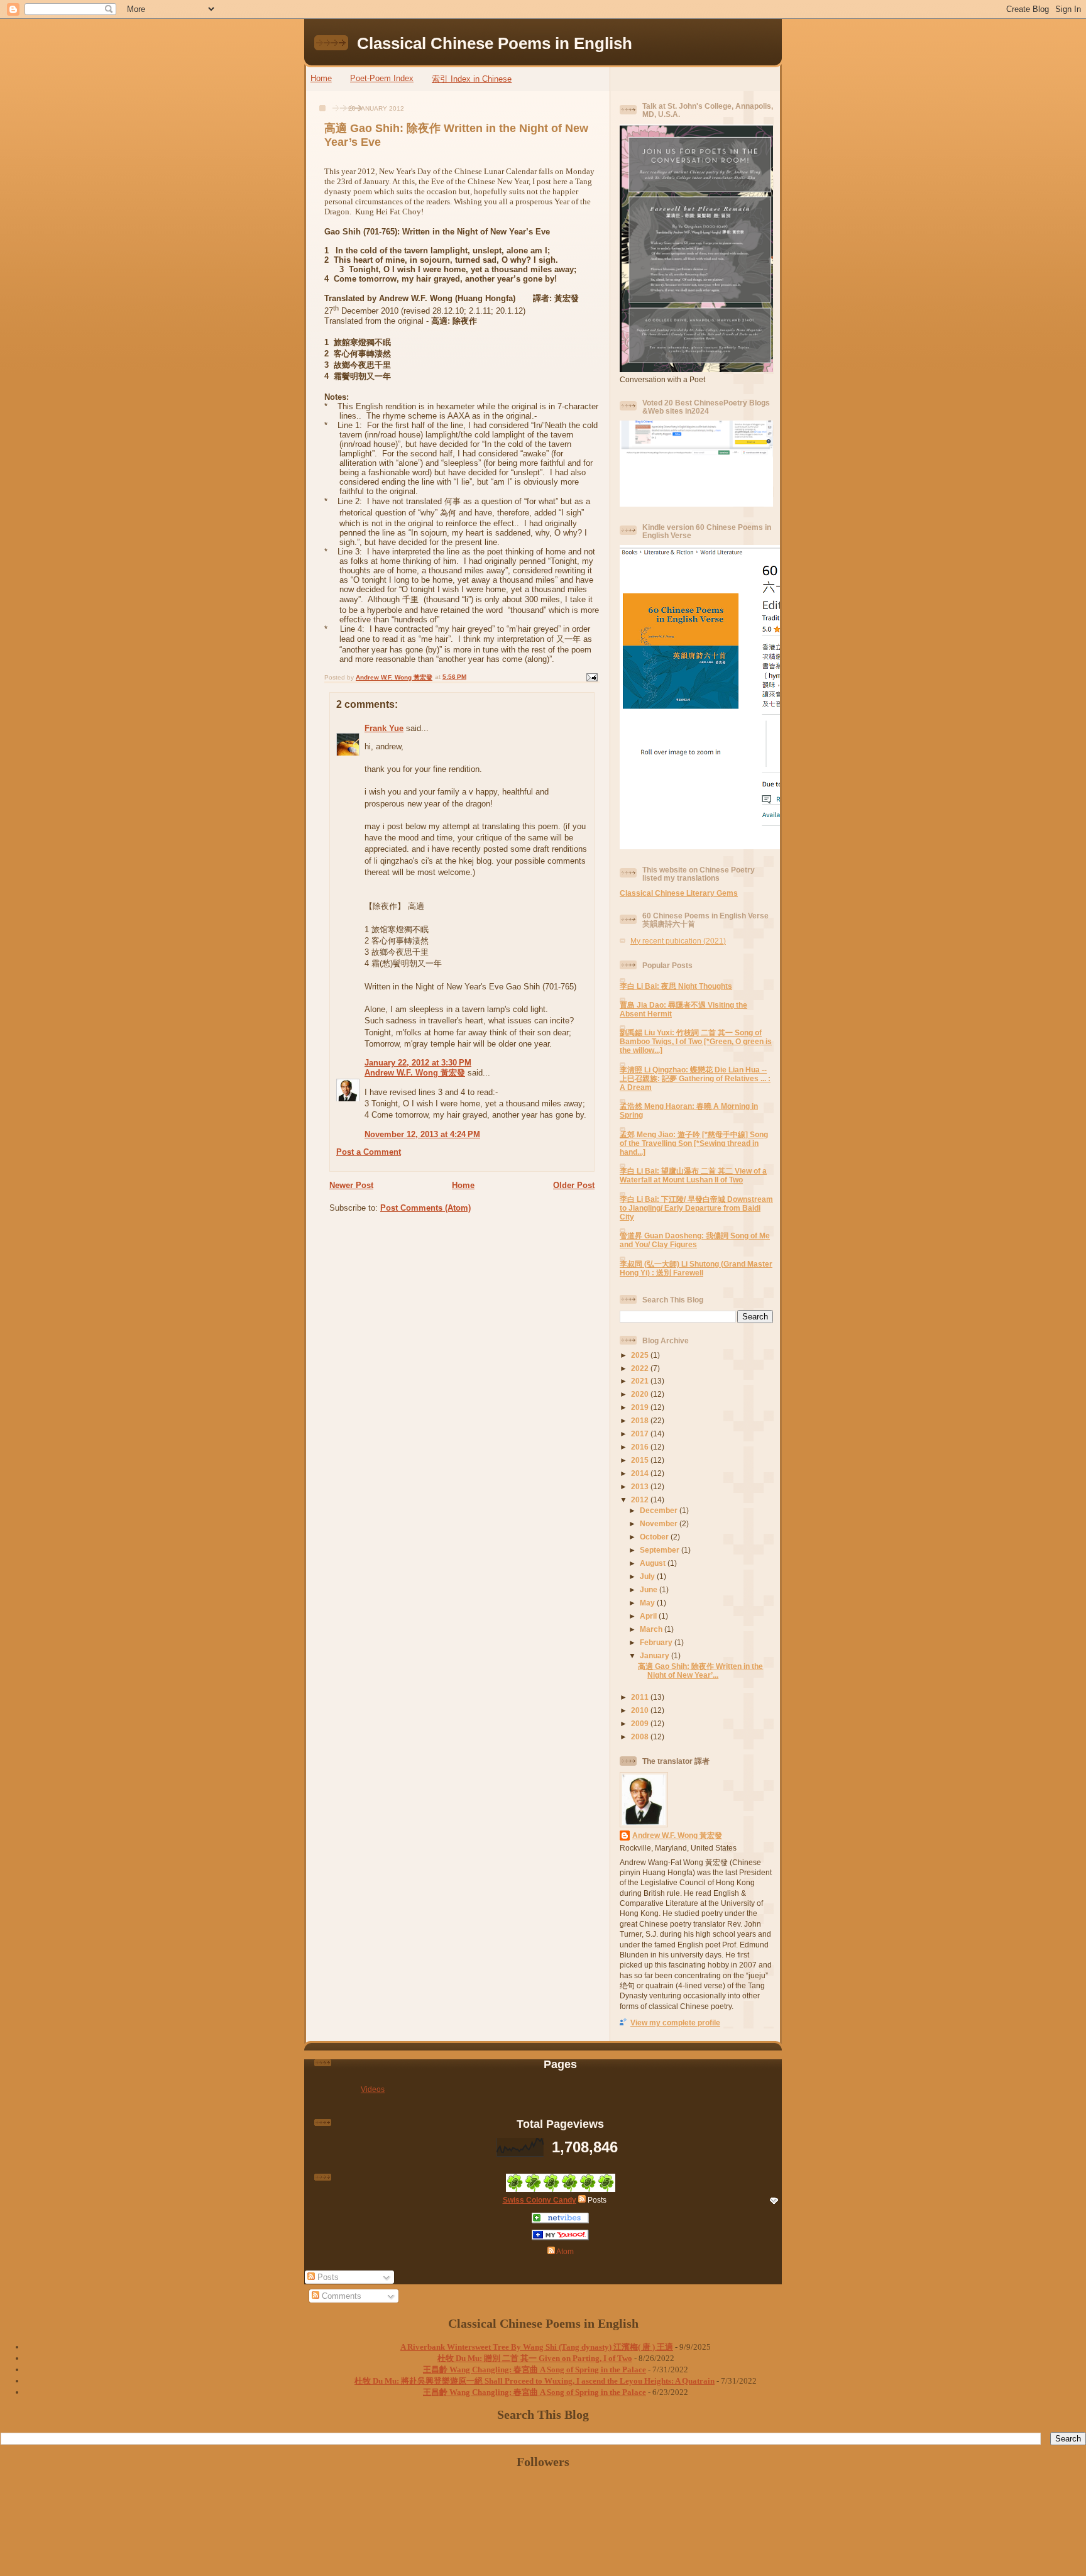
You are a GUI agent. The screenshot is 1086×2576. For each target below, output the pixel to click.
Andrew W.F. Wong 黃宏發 (415, 1073)
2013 (641, 1486)
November (660, 1523)
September (661, 1550)
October (655, 1537)
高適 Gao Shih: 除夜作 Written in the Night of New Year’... (700, 1671)
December (660, 1510)
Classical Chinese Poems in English (495, 43)
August (654, 1563)
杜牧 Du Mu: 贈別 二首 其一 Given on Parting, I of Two (535, 2358)
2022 (641, 1368)
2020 (641, 1394)
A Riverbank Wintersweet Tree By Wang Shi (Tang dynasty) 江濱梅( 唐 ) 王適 (537, 2347)
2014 (641, 1473)
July (648, 1576)
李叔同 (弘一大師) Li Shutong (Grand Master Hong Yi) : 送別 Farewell (696, 1268)
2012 (641, 1500)
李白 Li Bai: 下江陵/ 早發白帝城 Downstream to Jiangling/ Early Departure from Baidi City (696, 1208)
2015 (641, 1460)
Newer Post (351, 1185)
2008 (641, 1737)
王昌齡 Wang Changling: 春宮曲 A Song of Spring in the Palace (535, 2370)
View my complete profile (675, 2023)
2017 (641, 1434)
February (657, 1642)
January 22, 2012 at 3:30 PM (418, 1063)
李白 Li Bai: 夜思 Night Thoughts (676, 986)
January (655, 1655)
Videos (373, 2089)
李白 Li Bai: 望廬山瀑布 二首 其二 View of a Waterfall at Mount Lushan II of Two (693, 1175)
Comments (340, 2296)
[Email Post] (591, 677)
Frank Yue (384, 728)
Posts (327, 2277)
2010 (641, 1710)
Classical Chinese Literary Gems (679, 893)
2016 (641, 1447)
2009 (641, 1723)
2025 (641, 1355)
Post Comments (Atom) (425, 1208)
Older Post (574, 1185)
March (652, 1629)
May (648, 1603)
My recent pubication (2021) (678, 941)
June (650, 1589)
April (649, 1616)
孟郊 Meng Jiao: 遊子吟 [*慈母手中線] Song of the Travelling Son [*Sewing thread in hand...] (694, 1143)
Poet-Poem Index (382, 78)
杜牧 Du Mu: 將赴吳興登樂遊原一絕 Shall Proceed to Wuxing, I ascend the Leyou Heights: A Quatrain (535, 2381)
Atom (564, 2251)
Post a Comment (369, 1152)
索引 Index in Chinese (472, 79)
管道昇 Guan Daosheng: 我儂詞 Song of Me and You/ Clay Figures (695, 1240)
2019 (641, 1407)
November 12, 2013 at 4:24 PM (422, 1134)
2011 (641, 1697)
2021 (641, 1381)
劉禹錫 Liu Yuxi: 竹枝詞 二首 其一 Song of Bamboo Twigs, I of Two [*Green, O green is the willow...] (696, 1041)
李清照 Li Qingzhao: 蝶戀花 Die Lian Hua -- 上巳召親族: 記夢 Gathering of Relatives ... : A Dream (695, 1078)
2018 (641, 1420)
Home (321, 78)
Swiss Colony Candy (540, 2200)
